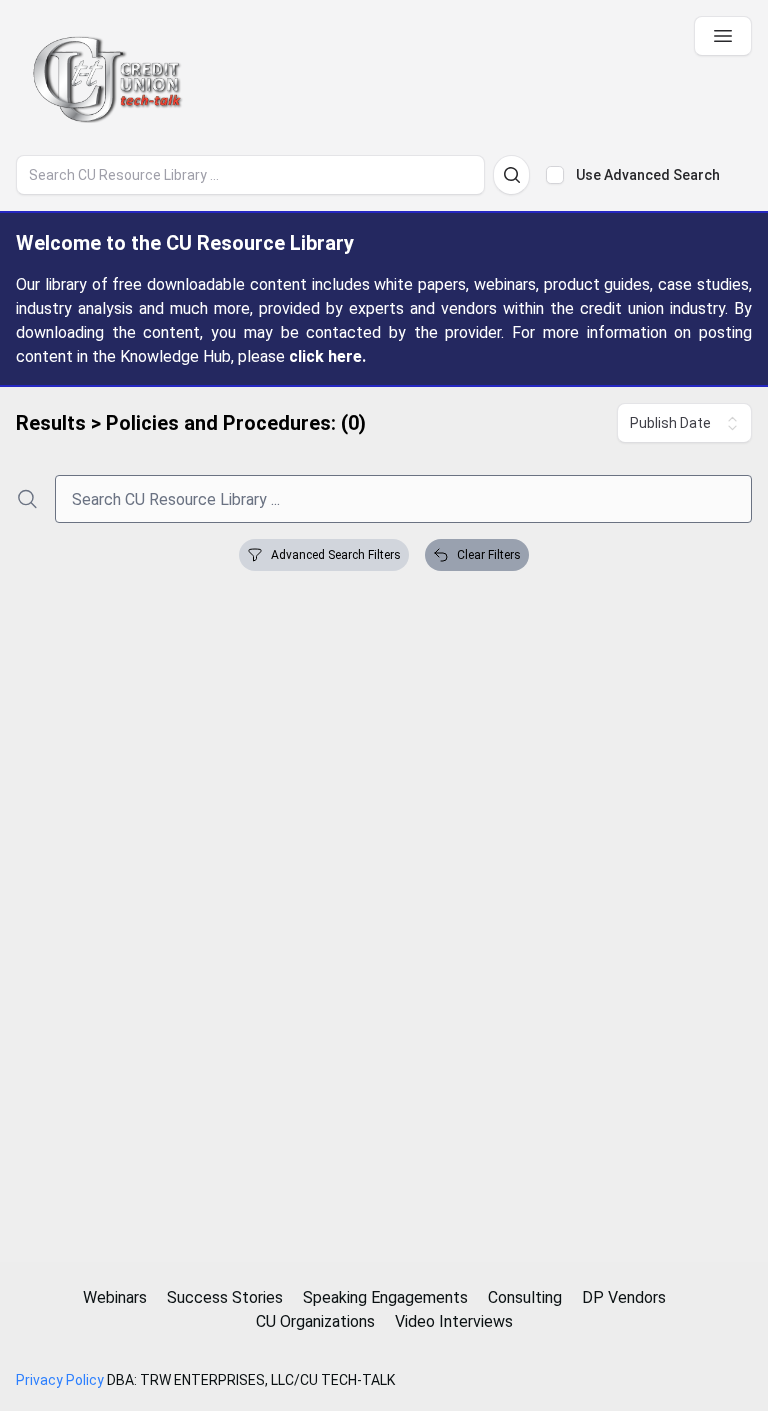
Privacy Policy (60, 1380)
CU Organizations (315, 1321)
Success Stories (225, 1297)
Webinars (115, 1297)
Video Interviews (454, 1321)
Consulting (525, 1297)
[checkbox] (555, 175)
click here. (327, 356)
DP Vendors (624, 1297)
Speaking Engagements (385, 1297)
